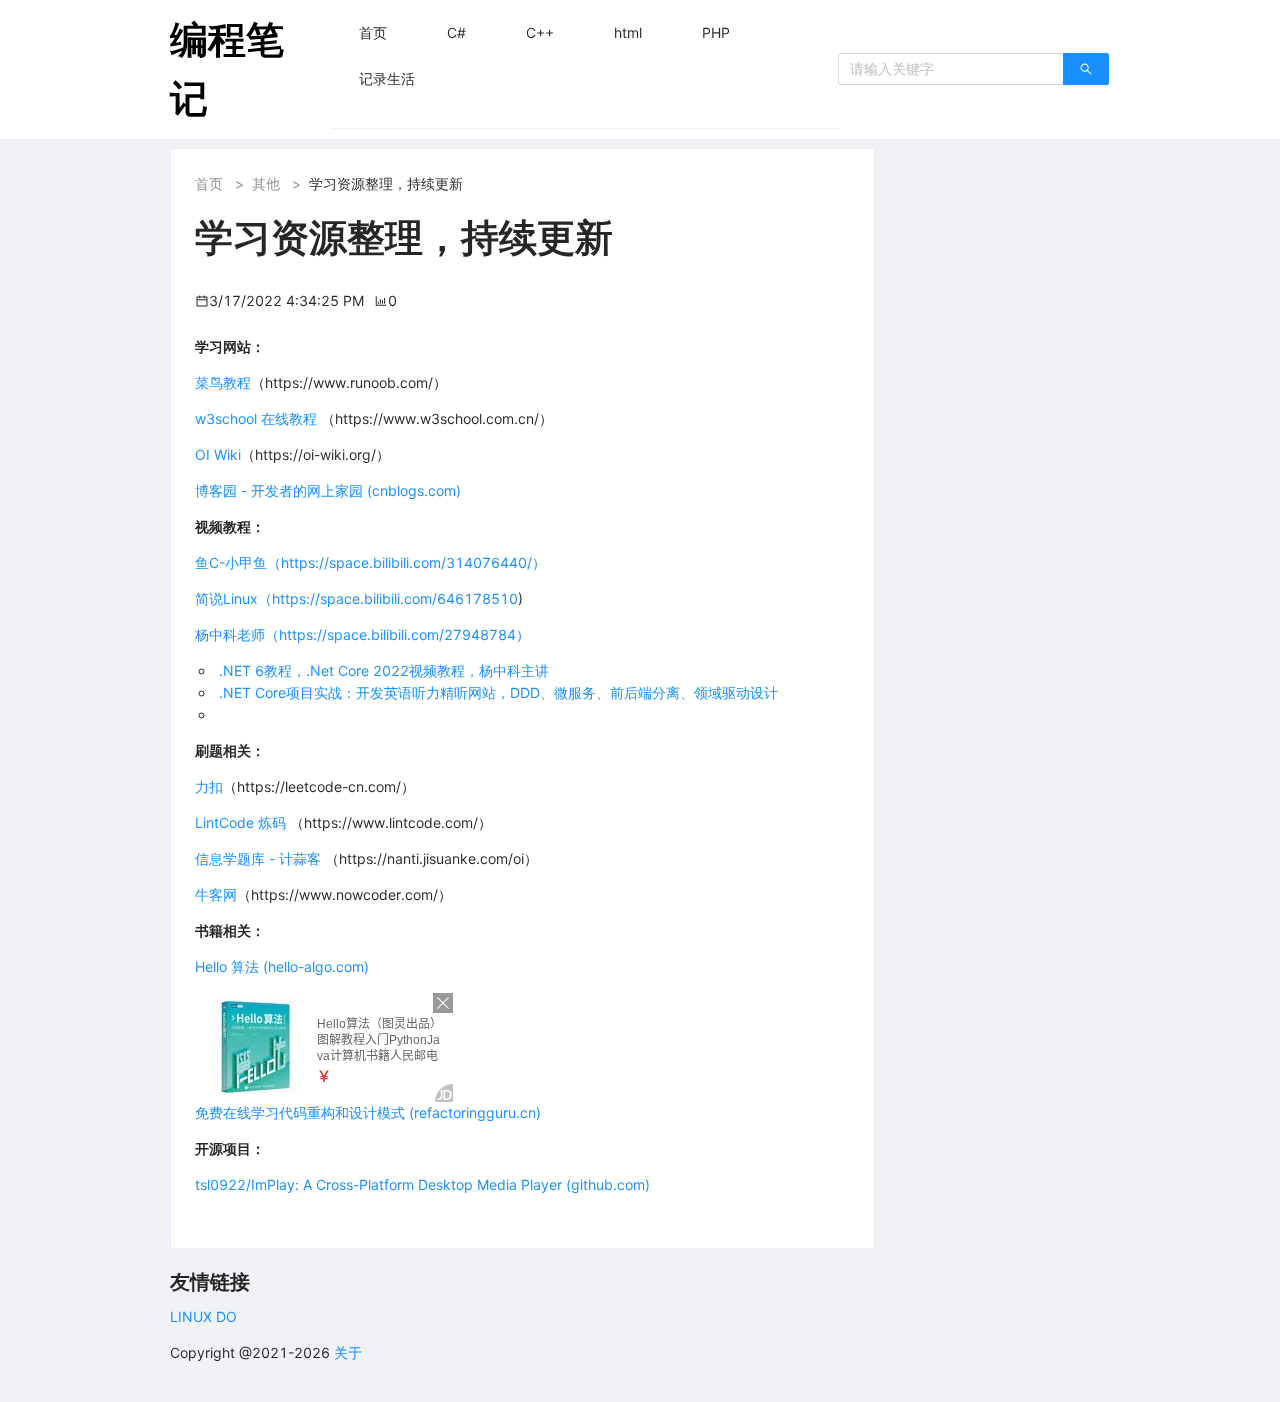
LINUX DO (203, 1316)
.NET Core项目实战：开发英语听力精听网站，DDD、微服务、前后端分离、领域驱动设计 (498, 692)
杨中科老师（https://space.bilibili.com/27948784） (362, 634)
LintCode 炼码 (240, 822)
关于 (348, 1352)
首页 (209, 183)
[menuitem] (373, 33)
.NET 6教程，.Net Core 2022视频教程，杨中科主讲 (384, 670)
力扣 (209, 786)
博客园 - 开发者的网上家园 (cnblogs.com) (328, 490)
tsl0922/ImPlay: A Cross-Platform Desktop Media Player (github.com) (422, 1184)
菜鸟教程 (223, 382)
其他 (266, 183)
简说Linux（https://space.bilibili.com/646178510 (356, 598)
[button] (373, 33)
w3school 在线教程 (256, 418)
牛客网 (216, 894)
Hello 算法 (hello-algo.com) (282, 966)
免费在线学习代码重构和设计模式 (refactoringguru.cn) (368, 1112)
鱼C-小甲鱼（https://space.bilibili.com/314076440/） (370, 562)
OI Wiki (218, 454)
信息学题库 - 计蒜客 (260, 858)
